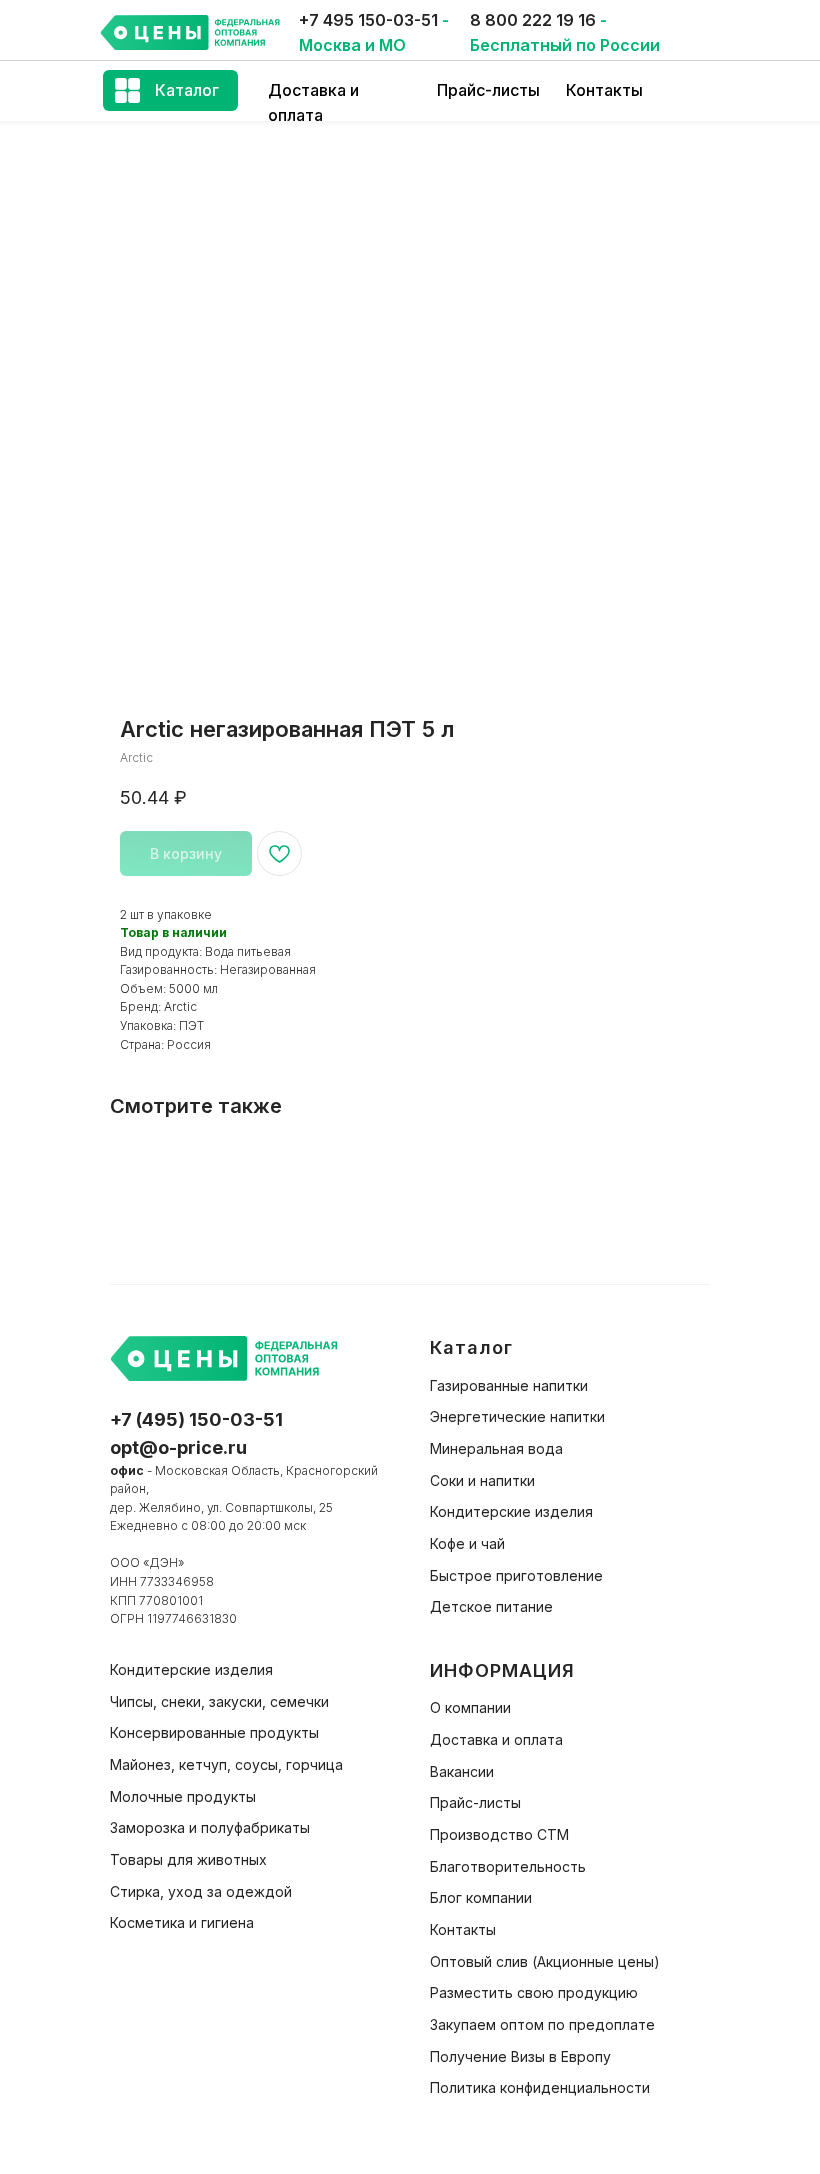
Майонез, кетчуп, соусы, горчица (226, 1764)
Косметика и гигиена (182, 1922)
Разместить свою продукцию (534, 1992)
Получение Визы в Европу (520, 2056)
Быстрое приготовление (516, 1575)
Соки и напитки (482, 1480)
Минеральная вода (496, 1448)
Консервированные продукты (214, 1732)
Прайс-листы (488, 90)
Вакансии (462, 1771)
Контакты (604, 90)
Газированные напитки (509, 1385)
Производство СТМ (499, 1834)
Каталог (187, 90)
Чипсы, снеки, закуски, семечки (219, 1701)
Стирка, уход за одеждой (201, 1891)
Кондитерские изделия (511, 1511)
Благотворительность (508, 1866)
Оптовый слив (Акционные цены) (545, 1961)
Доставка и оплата (496, 1739)
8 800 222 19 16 (533, 20)
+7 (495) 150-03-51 (196, 1419)
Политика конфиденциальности (540, 2087)
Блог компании (481, 1897)
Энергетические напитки (517, 1416)
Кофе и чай (467, 1543)
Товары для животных (188, 1859)
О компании (470, 1707)
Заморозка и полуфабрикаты (210, 1827)
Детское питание (491, 1606)
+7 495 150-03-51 (368, 20)
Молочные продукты (183, 1796)
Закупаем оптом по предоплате (542, 2024)
